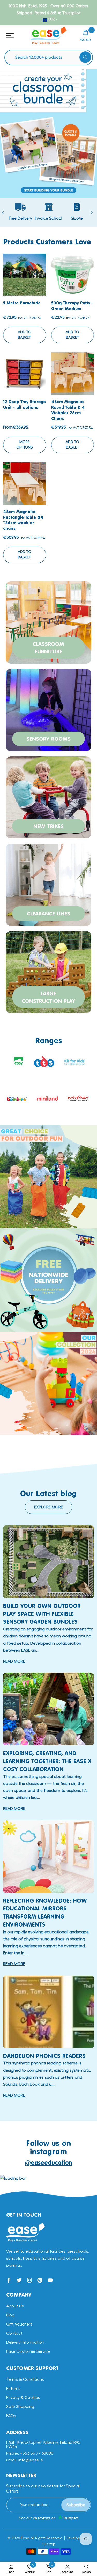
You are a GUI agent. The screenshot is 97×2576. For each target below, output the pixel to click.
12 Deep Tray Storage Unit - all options (24, 404)
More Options (25, 445)
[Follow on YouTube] (50, 2280)
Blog (10, 2315)
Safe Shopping (20, 2407)
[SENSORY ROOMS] (48, 709)
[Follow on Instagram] (29, 2280)
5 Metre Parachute (22, 303)
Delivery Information (25, 2342)
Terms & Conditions (25, 2379)
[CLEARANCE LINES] (48, 884)
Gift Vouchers (19, 2324)
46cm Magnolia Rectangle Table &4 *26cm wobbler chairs (23, 520)
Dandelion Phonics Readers (44, 2056)
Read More (14, 1661)
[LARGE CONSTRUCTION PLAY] (48, 971)
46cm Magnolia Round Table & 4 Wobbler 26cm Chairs (68, 410)
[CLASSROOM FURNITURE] (48, 622)
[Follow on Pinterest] (40, 2280)
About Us (15, 2306)
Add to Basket (25, 335)
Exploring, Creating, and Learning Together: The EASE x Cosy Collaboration (47, 1761)
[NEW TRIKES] (48, 797)
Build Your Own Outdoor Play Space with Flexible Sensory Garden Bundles (42, 1614)
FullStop (48, 2544)
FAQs (11, 2416)
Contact (14, 2333)
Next (92, 213)
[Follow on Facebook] (9, 2280)
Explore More (48, 1507)
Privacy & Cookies (23, 2398)
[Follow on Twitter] (19, 2280)
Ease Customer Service (28, 2351)
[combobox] (51, 57)
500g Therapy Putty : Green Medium (72, 306)
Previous (3, 213)
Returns (13, 2389)
